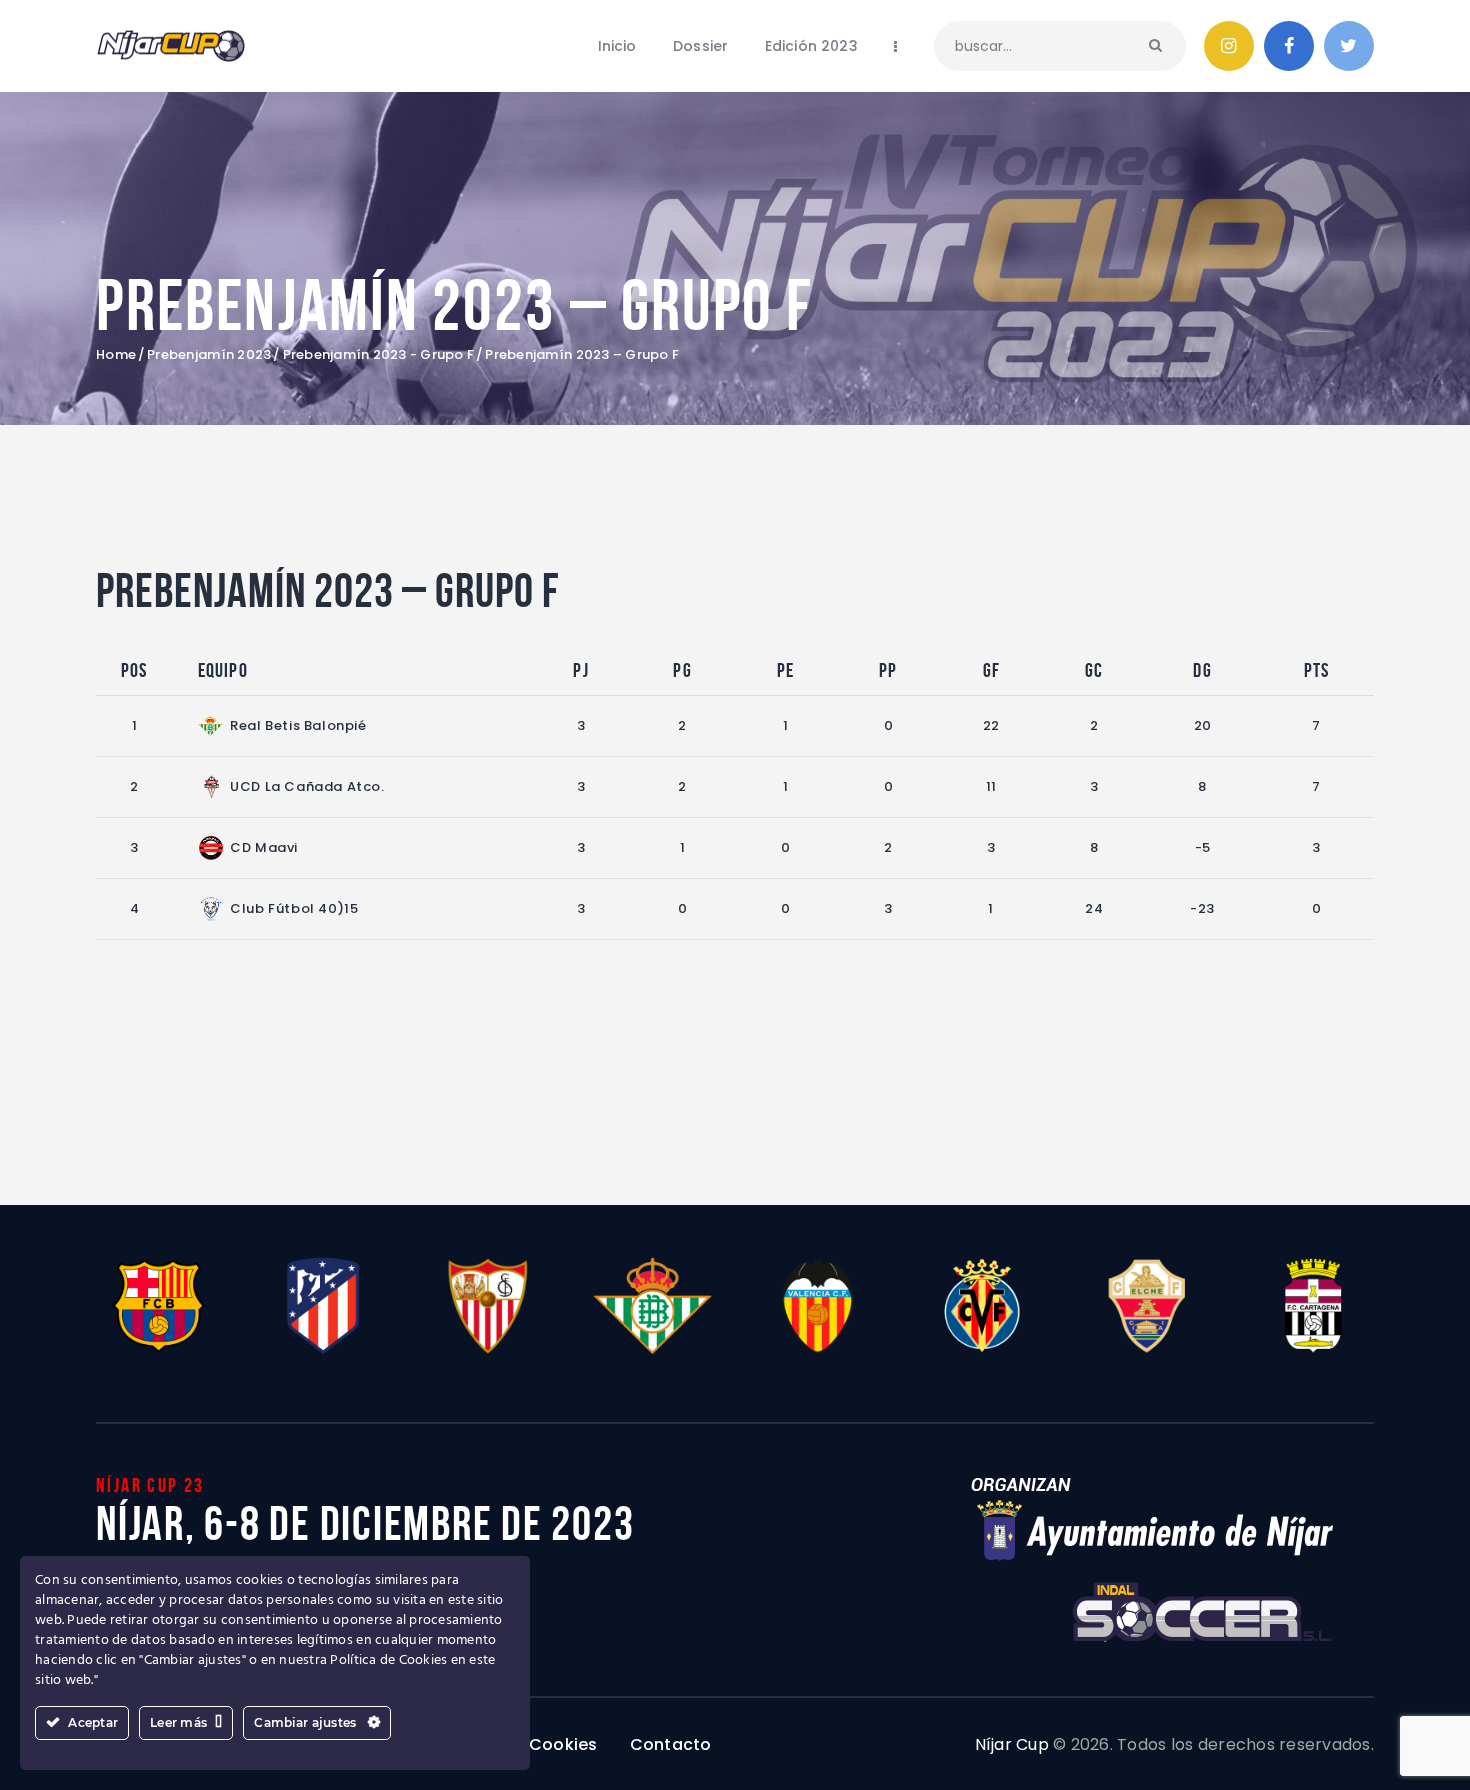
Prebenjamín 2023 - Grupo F (379, 355)
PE (785, 670)
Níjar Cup (1012, 1744)
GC (1094, 670)
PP (888, 670)
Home (116, 355)
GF (991, 670)
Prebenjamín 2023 (209, 355)
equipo (223, 670)
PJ (580, 670)
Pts (1317, 670)
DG (1202, 670)
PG (682, 670)
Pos (134, 670)
